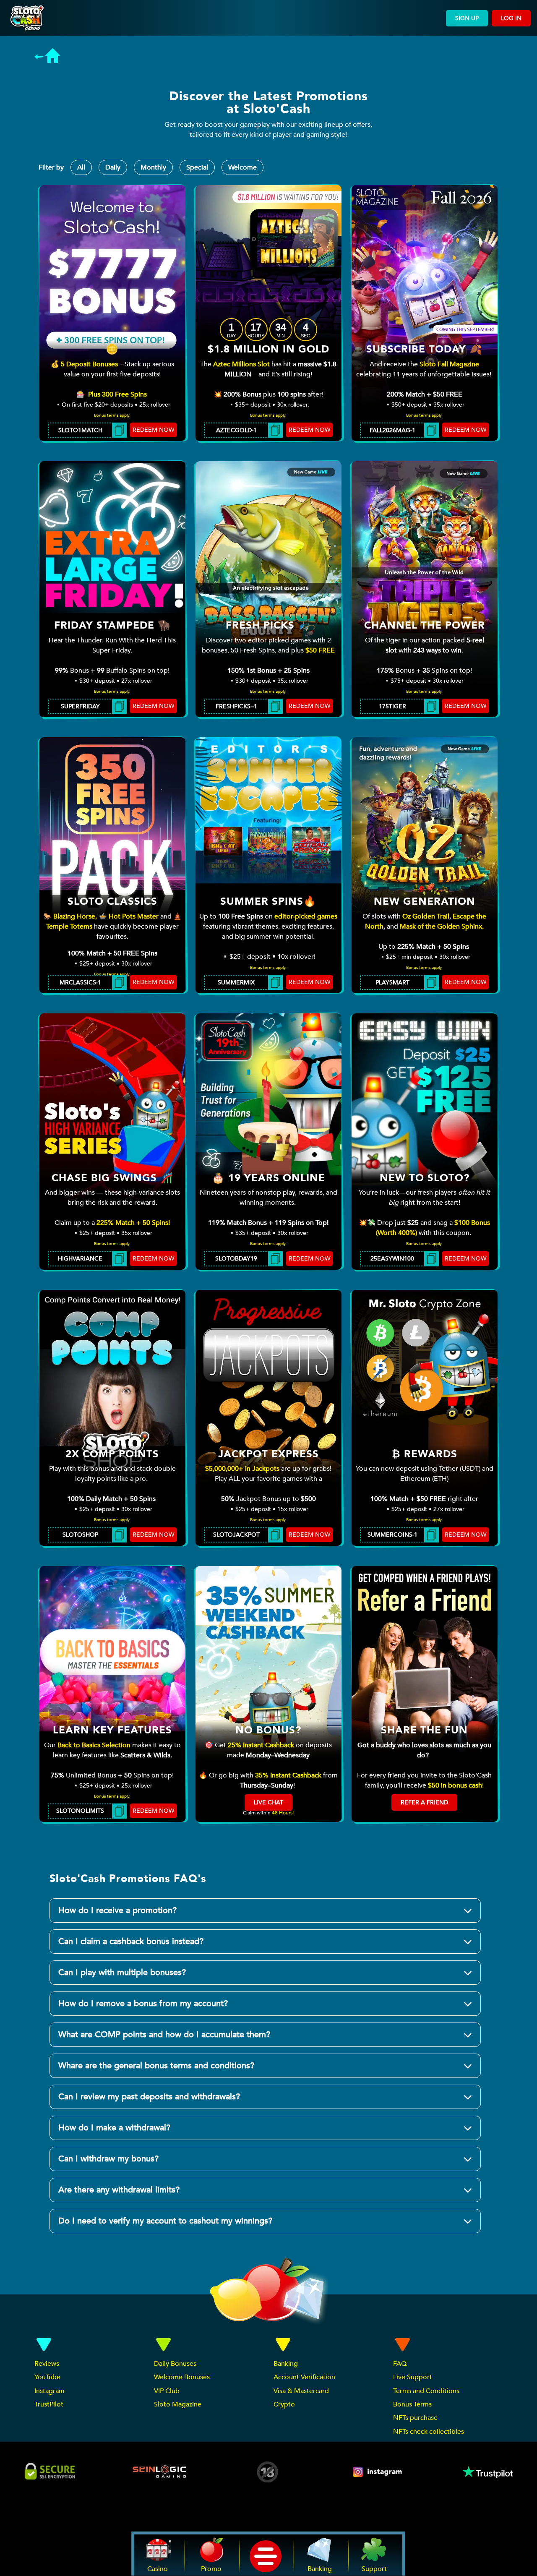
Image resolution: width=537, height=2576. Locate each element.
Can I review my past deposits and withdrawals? (149, 2097)
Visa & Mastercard (301, 2391)
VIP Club (167, 2391)
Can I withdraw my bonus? (108, 2159)
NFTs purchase (415, 2418)
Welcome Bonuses (182, 2377)
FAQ (400, 2364)
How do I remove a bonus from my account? (143, 2003)
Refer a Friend (424, 1802)
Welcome (242, 167)
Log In (511, 18)
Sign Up (467, 18)
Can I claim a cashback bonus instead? (131, 1941)
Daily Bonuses (175, 2364)
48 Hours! (283, 1813)
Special (197, 167)
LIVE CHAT (268, 1802)
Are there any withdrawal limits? (119, 2190)
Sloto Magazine (178, 2404)
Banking (286, 2364)
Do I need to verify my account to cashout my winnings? (165, 2221)
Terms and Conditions (426, 2391)
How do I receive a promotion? (117, 1910)
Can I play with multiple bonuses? (122, 1972)
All (81, 167)
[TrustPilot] (487, 2472)
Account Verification (304, 2377)
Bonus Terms (412, 2404)
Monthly (153, 167)
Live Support (413, 2377)
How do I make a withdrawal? (114, 2128)
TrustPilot (49, 2404)
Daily (113, 167)
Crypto (284, 2404)
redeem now (153, 430)
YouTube (47, 2377)
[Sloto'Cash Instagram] (378, 2472)
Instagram (50, 2391)
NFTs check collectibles (429, 2432)
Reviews (47, 2364)
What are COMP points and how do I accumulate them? (164, 2034)
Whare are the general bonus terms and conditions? (156, 2066)
